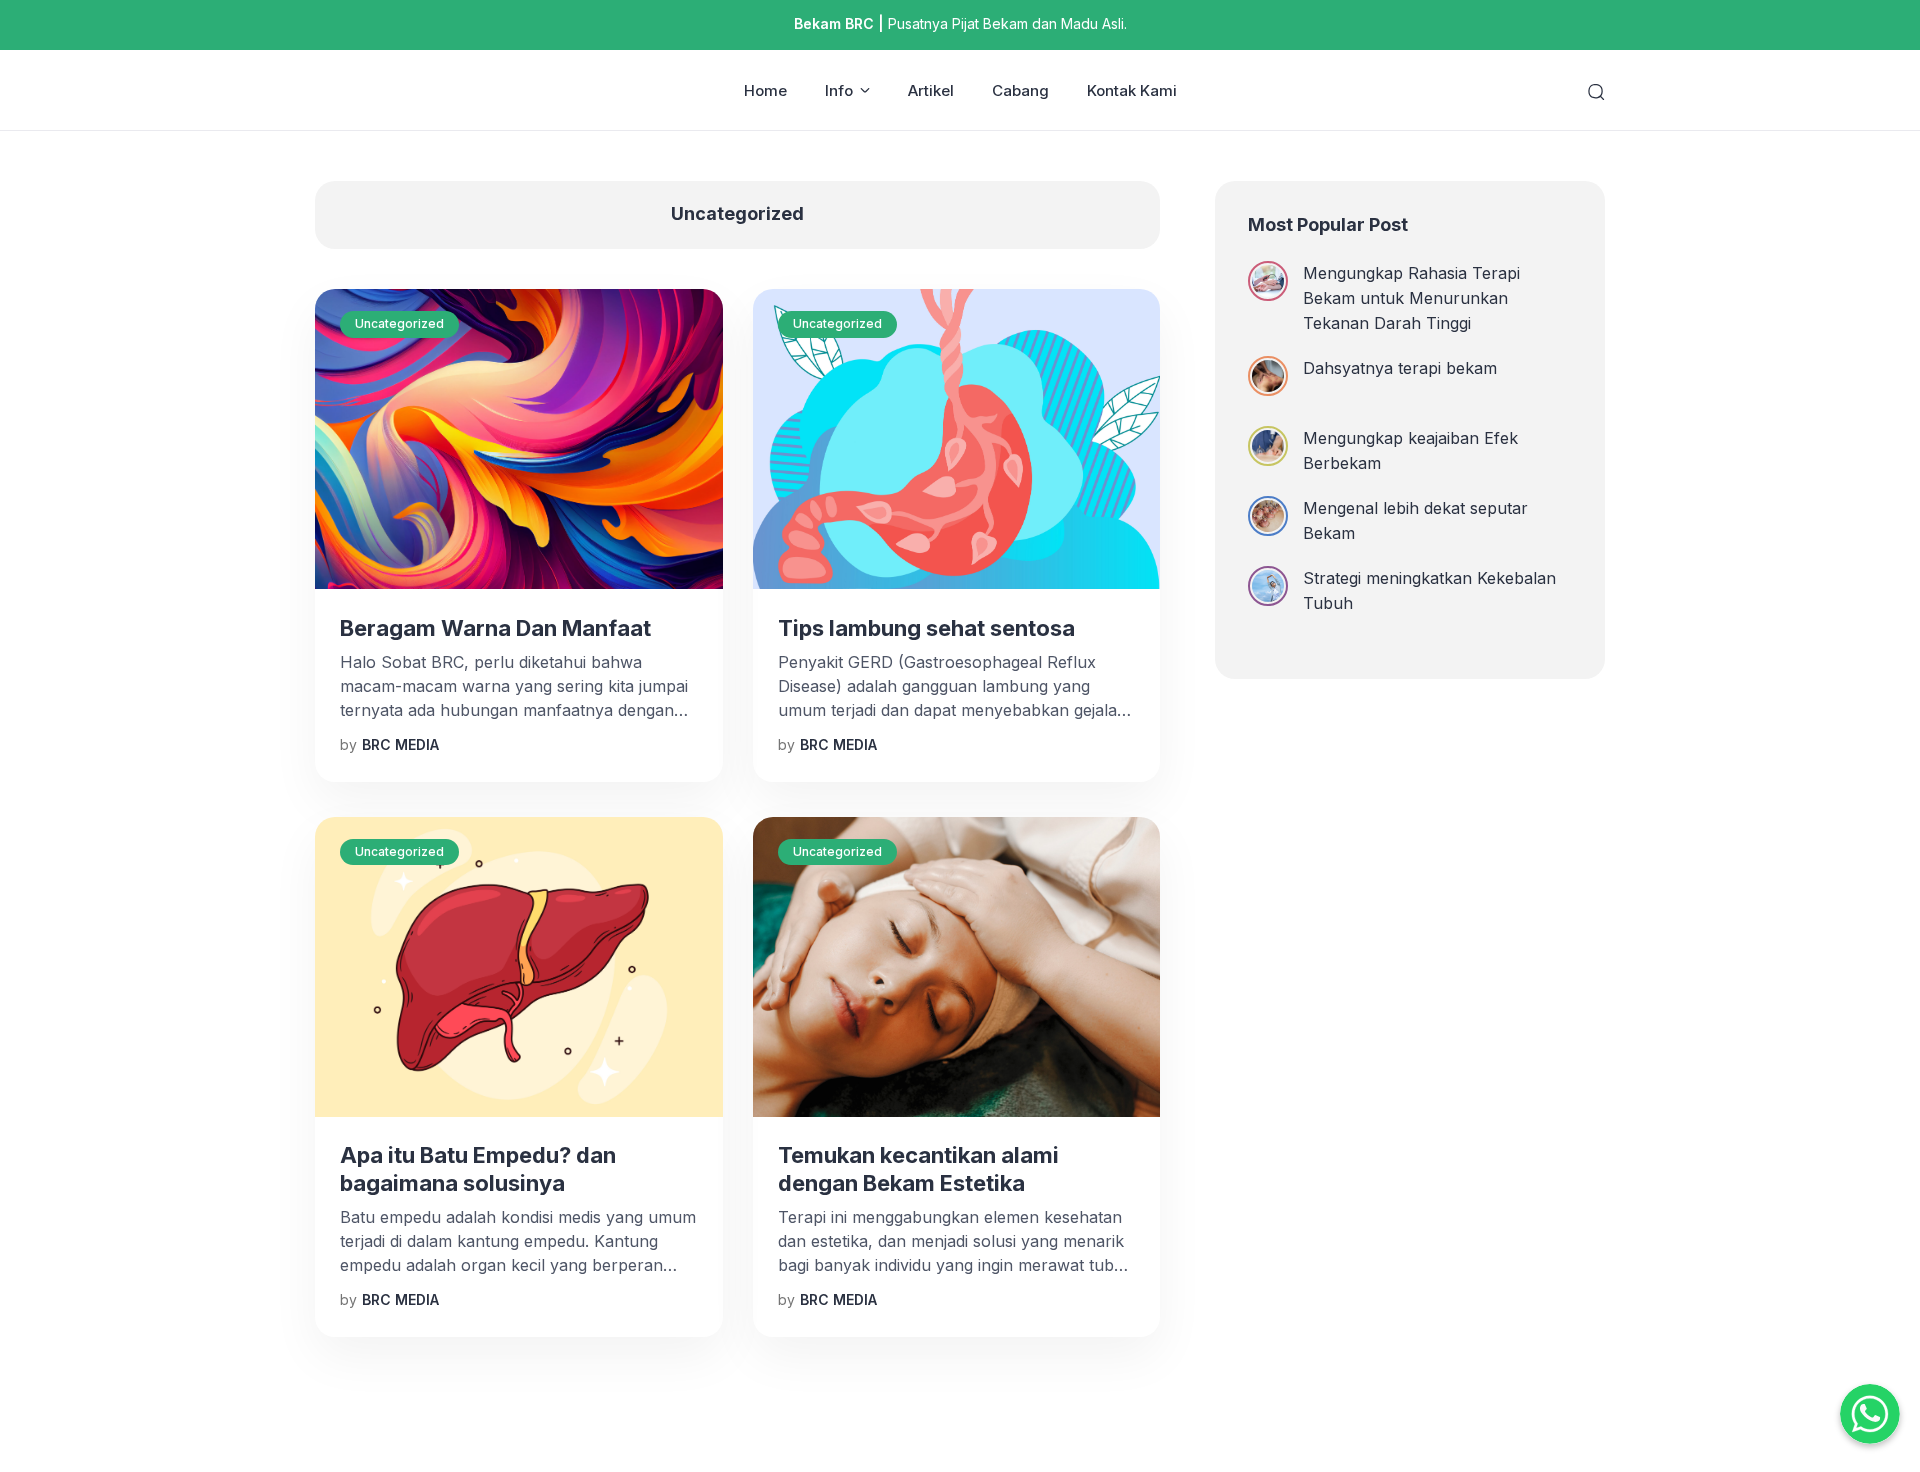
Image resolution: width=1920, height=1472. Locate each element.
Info (839, 90)
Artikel (931, 90)
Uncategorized (399, 323)
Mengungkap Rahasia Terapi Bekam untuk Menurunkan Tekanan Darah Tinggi (1411, 298)
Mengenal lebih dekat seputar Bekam (1415, 520)
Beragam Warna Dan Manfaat (495, 628)
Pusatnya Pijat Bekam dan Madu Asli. (960, 23)
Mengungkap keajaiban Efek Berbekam (1410, 450)
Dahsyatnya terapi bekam (1400, 368)
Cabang (1020, 90)
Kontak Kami (1132, 90)
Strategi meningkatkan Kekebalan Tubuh (1429, 590)
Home (765, 90)
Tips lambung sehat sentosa (926, 628)
